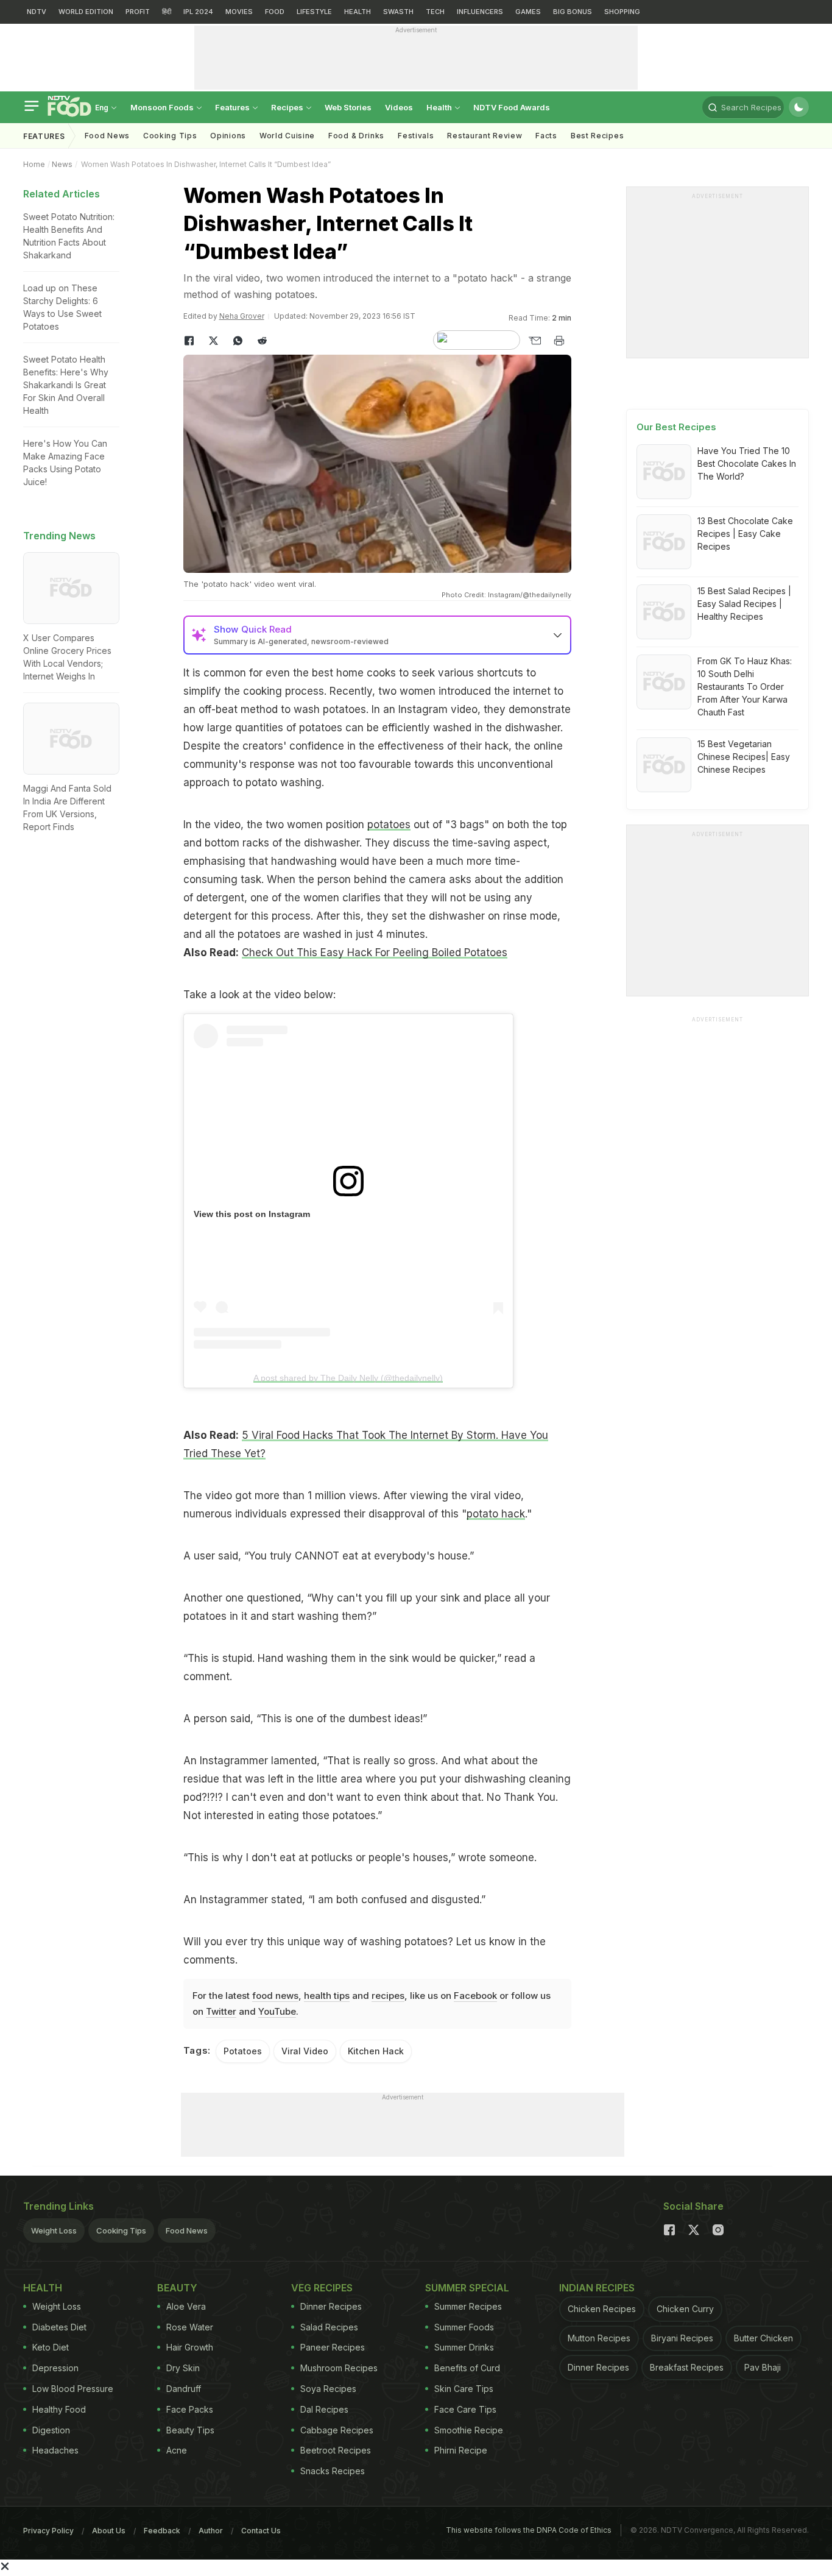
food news (275, 1996)
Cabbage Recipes (337, 2430)
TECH (435, 12)
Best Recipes (597, 136)
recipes (388, 1996)
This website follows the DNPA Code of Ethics (529, 2530)
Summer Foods (464, 2327)
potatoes (389, 825)
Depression (55, 2368)
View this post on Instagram (252, 1214)
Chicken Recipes (602, 2309)
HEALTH (358, 12)
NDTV (37, 12)
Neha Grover (242, 316)
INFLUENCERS (480, 12)
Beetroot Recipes (336, 2450)
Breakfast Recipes (687, 2367)
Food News (107, 136)
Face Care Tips (465, 2409)
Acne (177, 2450)
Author (211, 2531)
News (62, 164)
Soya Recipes (328, 2389)
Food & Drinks (356, 136)
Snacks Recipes (333, 2471)
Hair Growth (190, 2347)
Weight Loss (54, 2230)
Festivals (416, 136)
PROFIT (138, 12)
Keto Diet (51, 2347)
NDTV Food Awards (512, 107)
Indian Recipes (597, 2288)
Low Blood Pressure (73, 2389)
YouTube (277, 2011)
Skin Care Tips (464, 2389)
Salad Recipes (329, 2327)
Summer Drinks (464, 2347)
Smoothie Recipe (469, 2430)
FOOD (275, 12)
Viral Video (305, 2051)
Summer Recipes (468, 2306)
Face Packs (190, 2409)
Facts (546, 136)
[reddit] (263, 341)
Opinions (228, 136)
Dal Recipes (324, 2409)
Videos (399, 107)
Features (233, 107)
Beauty (177, 2288)
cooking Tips (170, 136)
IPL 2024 (198, 12)
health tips (327, 1996)
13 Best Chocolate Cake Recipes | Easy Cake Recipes (745, 534)
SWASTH (398, 12)
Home (34, 164)
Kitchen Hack (376, 2051)
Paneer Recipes (333, 2347)
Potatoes (243, 2051)
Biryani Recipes (682, 2338)
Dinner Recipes (331, 2306)
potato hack (496, 1514)
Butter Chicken (763, 2338)
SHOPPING (622, 12)
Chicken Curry (685, 2309)
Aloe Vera (186, 2306)
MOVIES (239, 12)
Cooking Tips (121, 2230)
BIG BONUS (573, 12)
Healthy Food (59, 2409)
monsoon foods (163, 107)
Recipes (288, 107)
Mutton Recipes (599, 2338)
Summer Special (467, 2288)
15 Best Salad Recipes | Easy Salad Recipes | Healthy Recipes (744, 604)
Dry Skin (183, 2368)
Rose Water (190, 2327)
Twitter (221, 2011)
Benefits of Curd (467, 2368)
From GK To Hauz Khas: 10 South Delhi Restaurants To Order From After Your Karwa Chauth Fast (745, 687)
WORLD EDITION (86, 12)
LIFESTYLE (314, 12)
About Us (109, 2531)
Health (440, 107)
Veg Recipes (322, 2288)
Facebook (475, 1996)
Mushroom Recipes (339, 2368)
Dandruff (184, 2389)
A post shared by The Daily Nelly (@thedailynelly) (348, 1378)
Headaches (55, 2450)
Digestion (51, 2430)
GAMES (528, 12)
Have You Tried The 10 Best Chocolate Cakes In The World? (747, 463)
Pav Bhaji (763, 2367)
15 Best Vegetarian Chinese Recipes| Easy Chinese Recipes (744, 757)
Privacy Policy (48, 2531)
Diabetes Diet (59, 2327)
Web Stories (348, 107)
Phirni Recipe (461, 2450)
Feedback (162, 2531)
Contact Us (261, 2531)
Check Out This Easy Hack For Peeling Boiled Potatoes (375, 953)
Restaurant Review (485, 136)
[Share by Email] (535, 341)
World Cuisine (287, 136)
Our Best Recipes (676, 427)
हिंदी (167, 12)
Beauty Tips (190, 2430)
